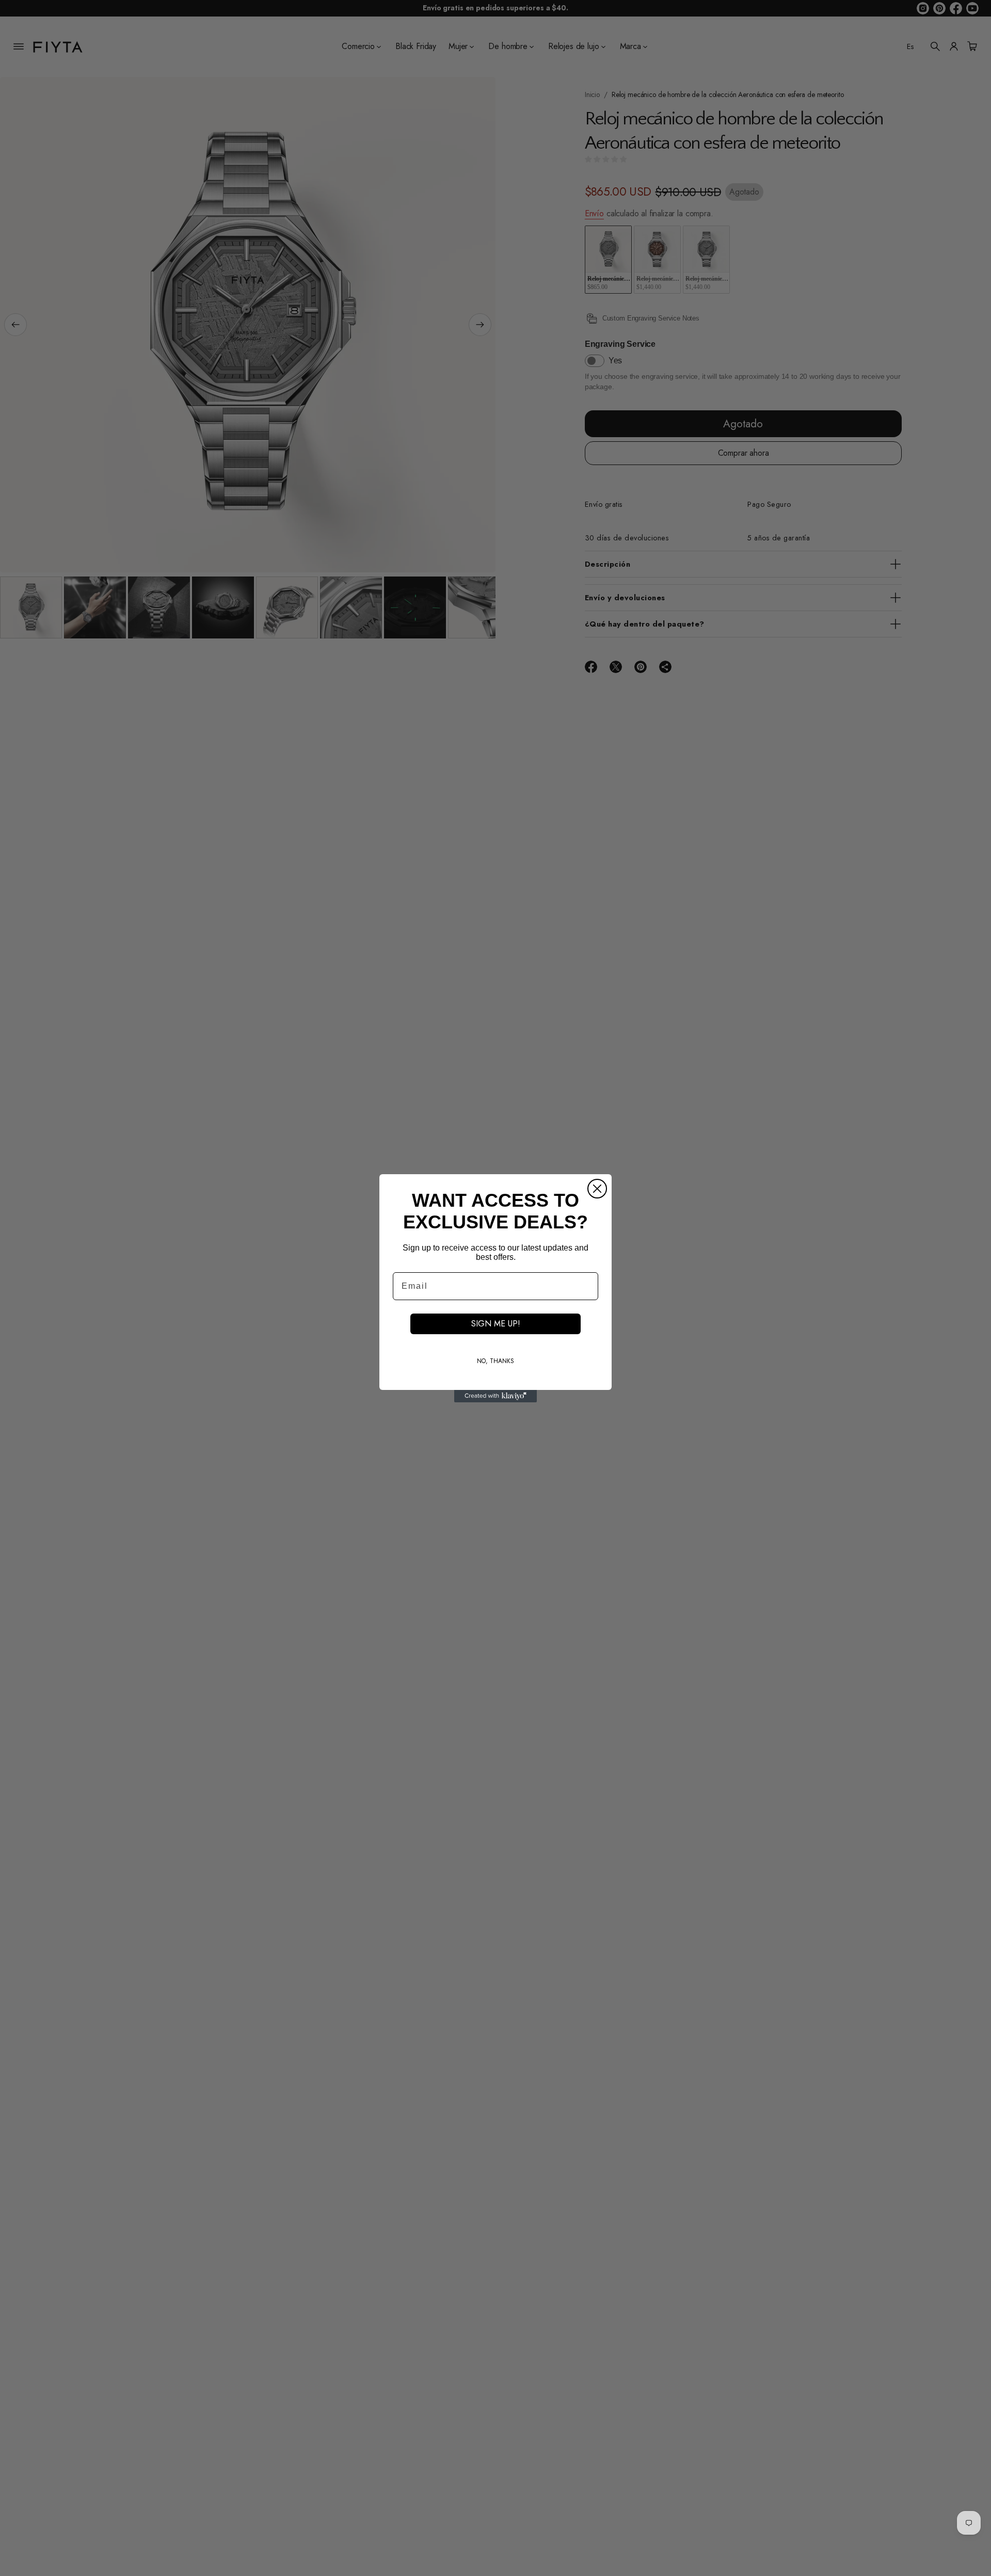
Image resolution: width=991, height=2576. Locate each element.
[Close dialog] (597, 1189)
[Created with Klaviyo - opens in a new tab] (495, 1396)
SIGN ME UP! (496, 1324)
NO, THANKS (495, 1361)
